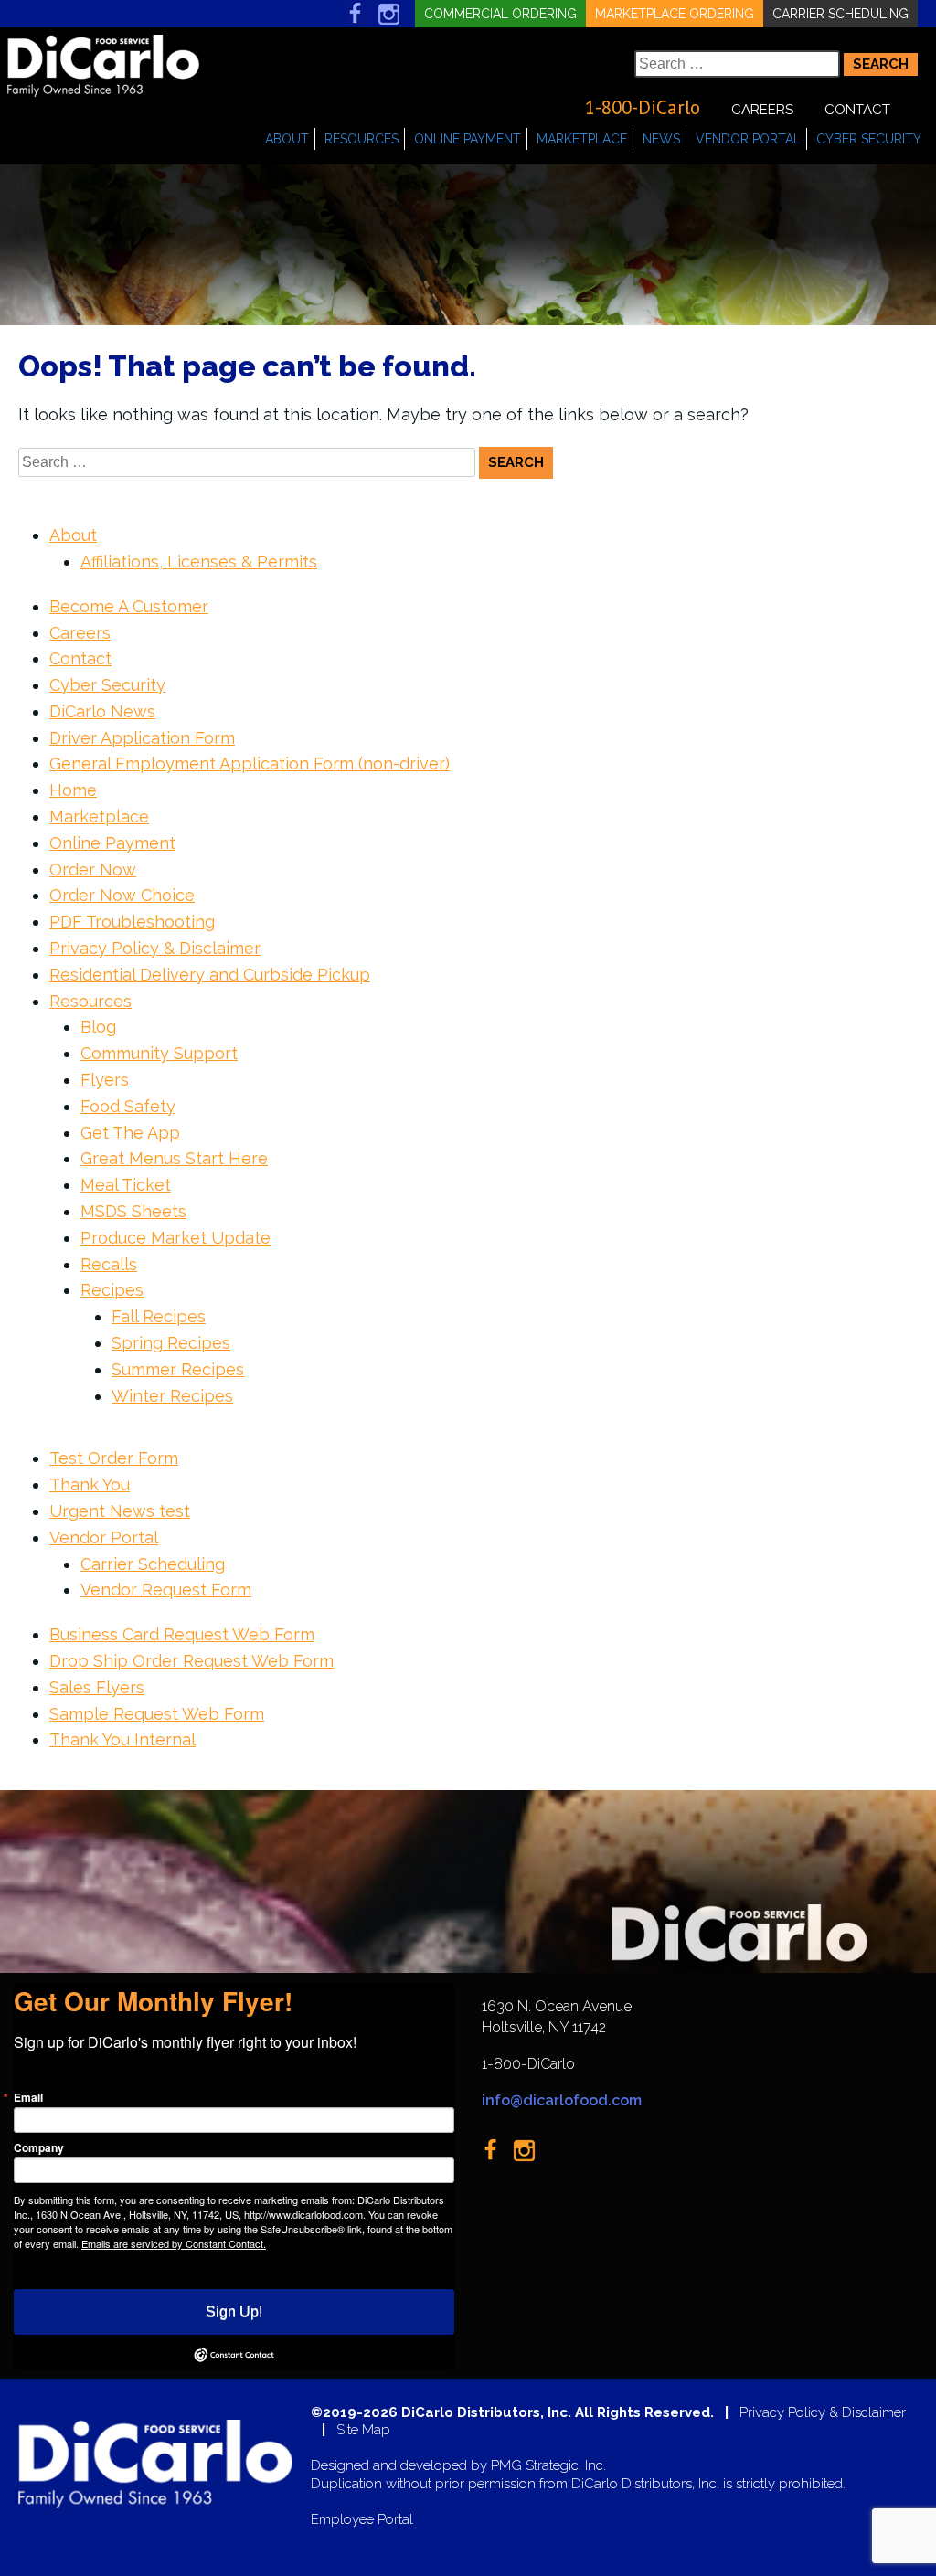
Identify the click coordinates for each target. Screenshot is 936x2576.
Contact (857, 110)
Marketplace (582, 139)
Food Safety (128, 1106)
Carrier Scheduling (840, 14)
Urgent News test (120, 1511)
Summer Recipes (178, 1369)
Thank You (90, 1484)
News (661, 139)
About (287, 139)
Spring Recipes (171, 1343)
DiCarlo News (102, 711)
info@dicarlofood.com (562, 2100)
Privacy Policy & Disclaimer (155, 948)
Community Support (159, 1053)
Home (73, 790)
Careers (762, 110)
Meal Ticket (126, 1185)
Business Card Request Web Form (182, 1634)
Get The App (130, 1133)
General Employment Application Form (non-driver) (250, 763)
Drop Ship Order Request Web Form (191, 1661)
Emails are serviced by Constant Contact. (174, 2243)
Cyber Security (869, 139)
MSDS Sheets (133, 1211)
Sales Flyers (97, 1687)
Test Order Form (114, 1458)
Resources (362, 139)
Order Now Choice (122, 895)
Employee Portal (362, 2520)
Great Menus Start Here (174, 1158)
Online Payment (468, 139)
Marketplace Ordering (675, 14)
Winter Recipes (172, 1396)
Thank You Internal (122, 1739)
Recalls (109, 1264)
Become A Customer (129, 606)
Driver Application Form (142, 738)
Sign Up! (234, 2311)
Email (28, 2097)
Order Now (93, 869)
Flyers (105, 1080)
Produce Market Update (175, 1238)
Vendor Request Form (166, 1590)
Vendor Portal (748, 139)
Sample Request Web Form (157, 1714)
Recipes (112, 1290)
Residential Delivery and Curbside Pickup (210, 975)
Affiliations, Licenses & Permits (199, 562)
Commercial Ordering (500, 14)
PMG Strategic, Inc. (548, 2466)
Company (39, 2147)
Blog (98, 1027)
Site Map (363, 2430)
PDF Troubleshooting (132, 922)
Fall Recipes (159, 1316)
